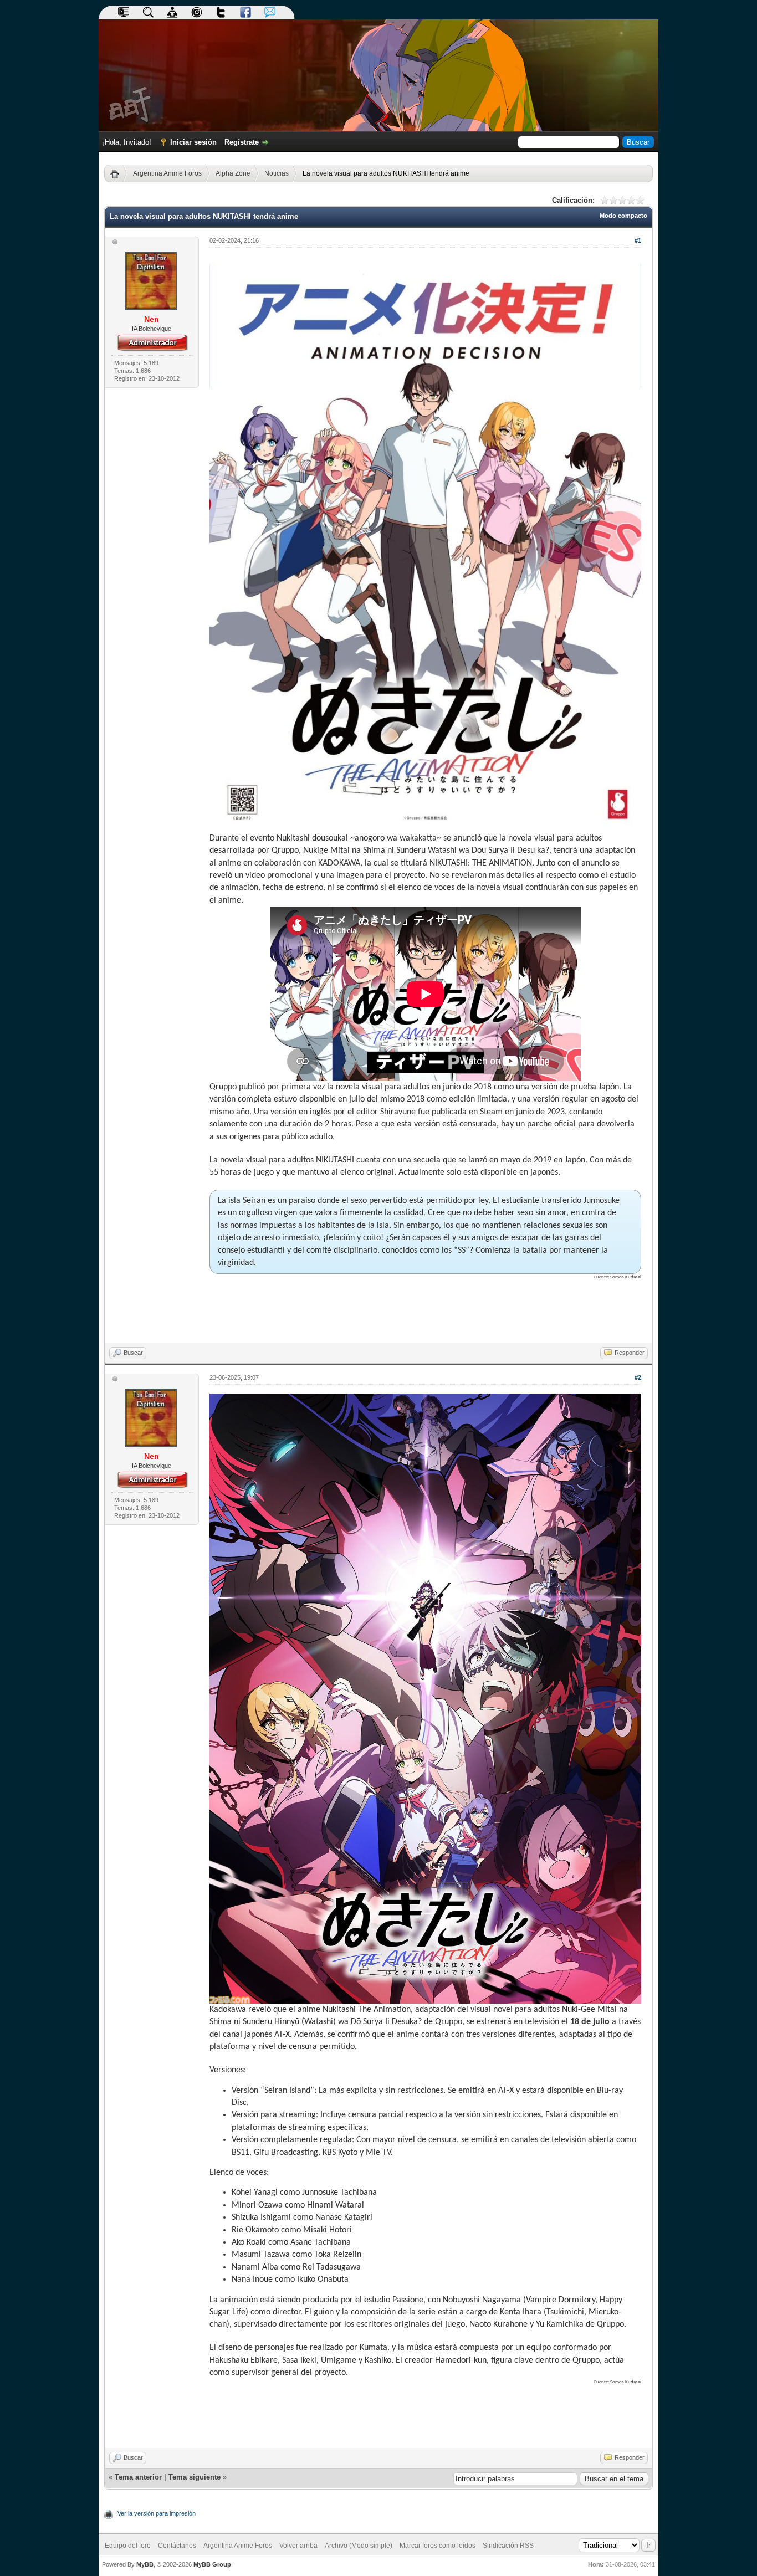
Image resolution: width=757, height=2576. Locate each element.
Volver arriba (298, 2546)
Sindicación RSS (508, 2546)
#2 (638, 1377)
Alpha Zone (233, 173)
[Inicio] (119, 173)
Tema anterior (138, 2477)
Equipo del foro (128, 2546)
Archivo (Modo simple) (359, 2546)
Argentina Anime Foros (167, 173)
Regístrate (242, 142)
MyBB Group (212, 2564)
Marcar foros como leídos (438, 2546)
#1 (638, 240)
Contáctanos (177, 2546)
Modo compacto (623, 216)
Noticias (277, 173)
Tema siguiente (195, 2477)
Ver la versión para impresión (157, 2513)
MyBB (145, 2564)
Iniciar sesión (193, 142)
